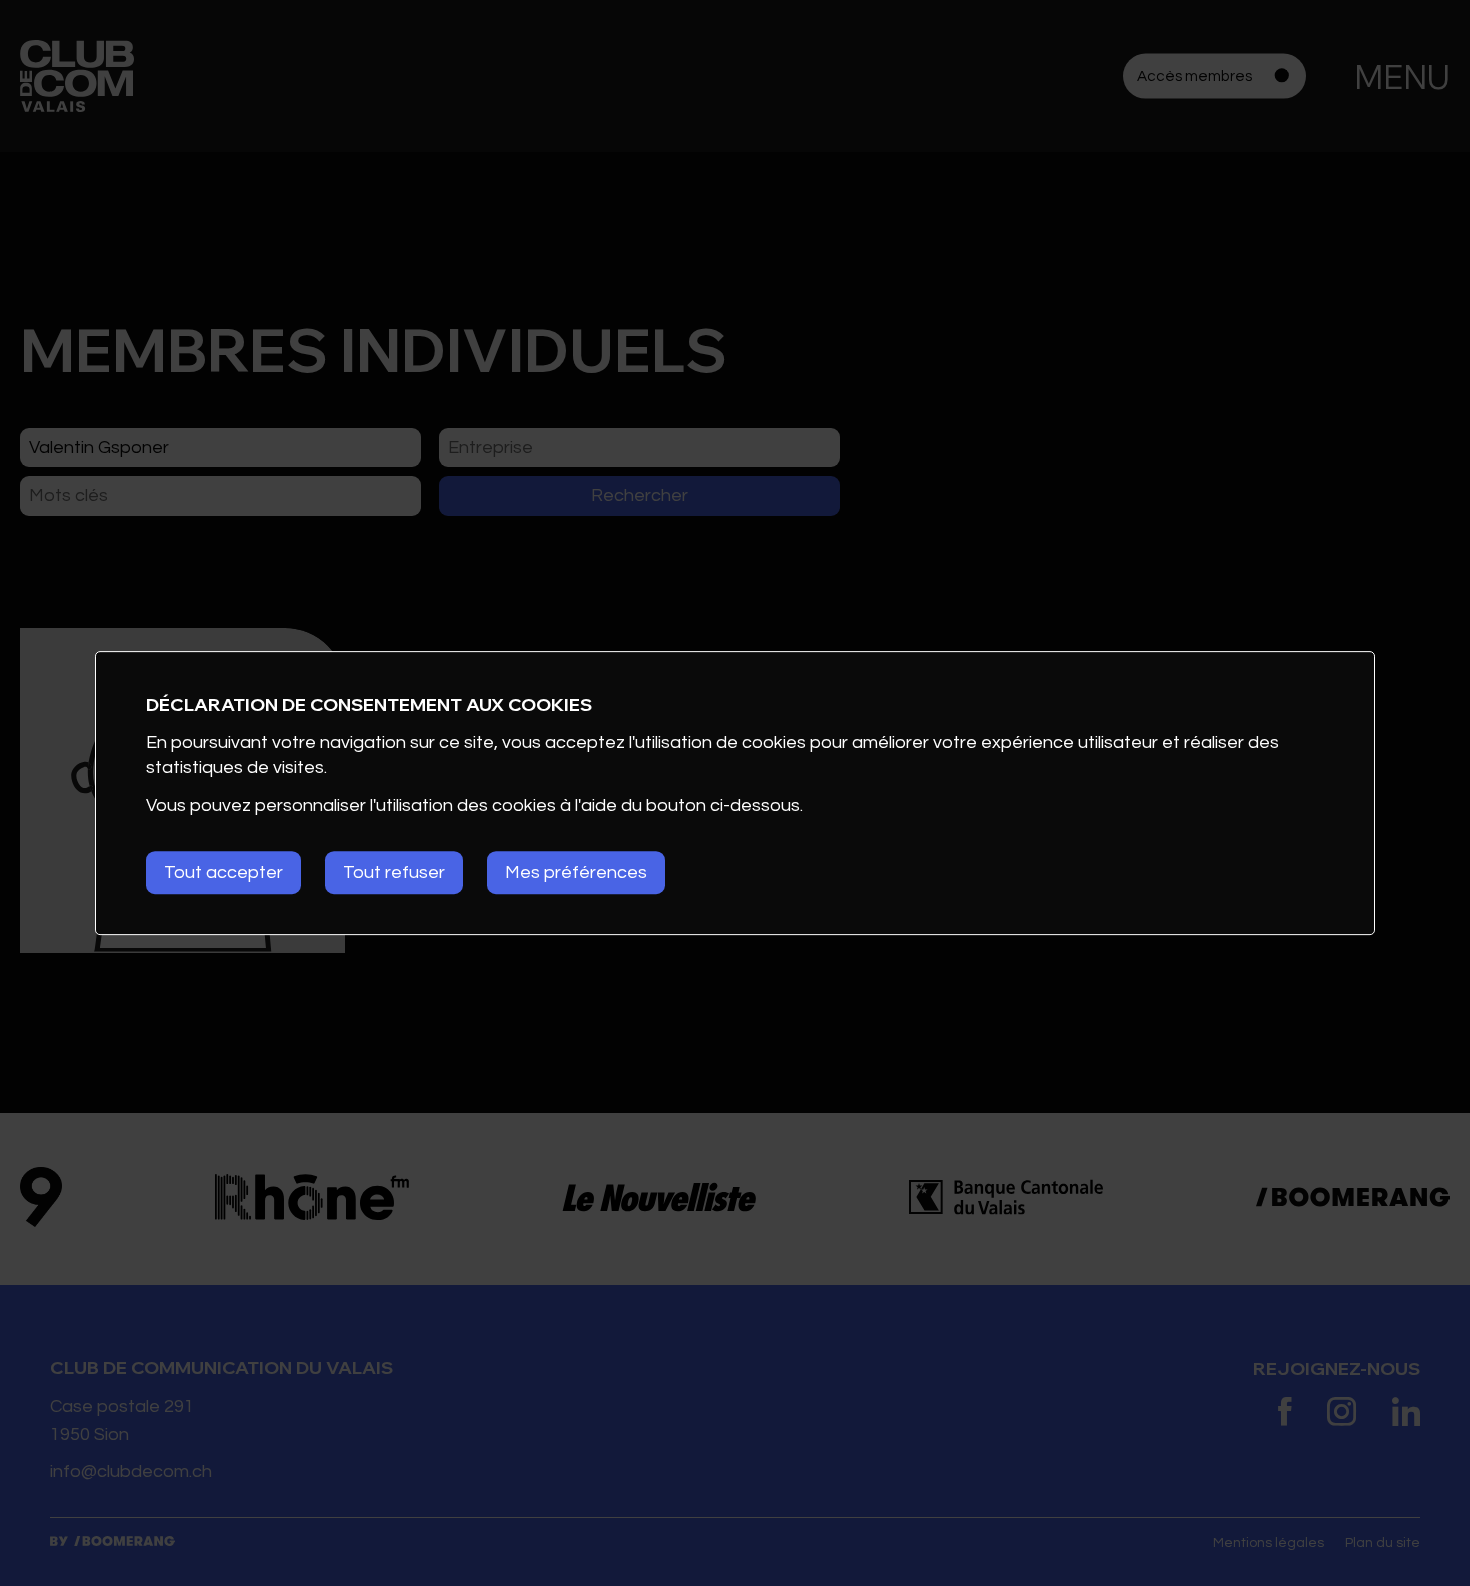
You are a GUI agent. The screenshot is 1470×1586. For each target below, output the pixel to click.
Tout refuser (394, 872)
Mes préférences (576, 872)
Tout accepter (223, 872)
